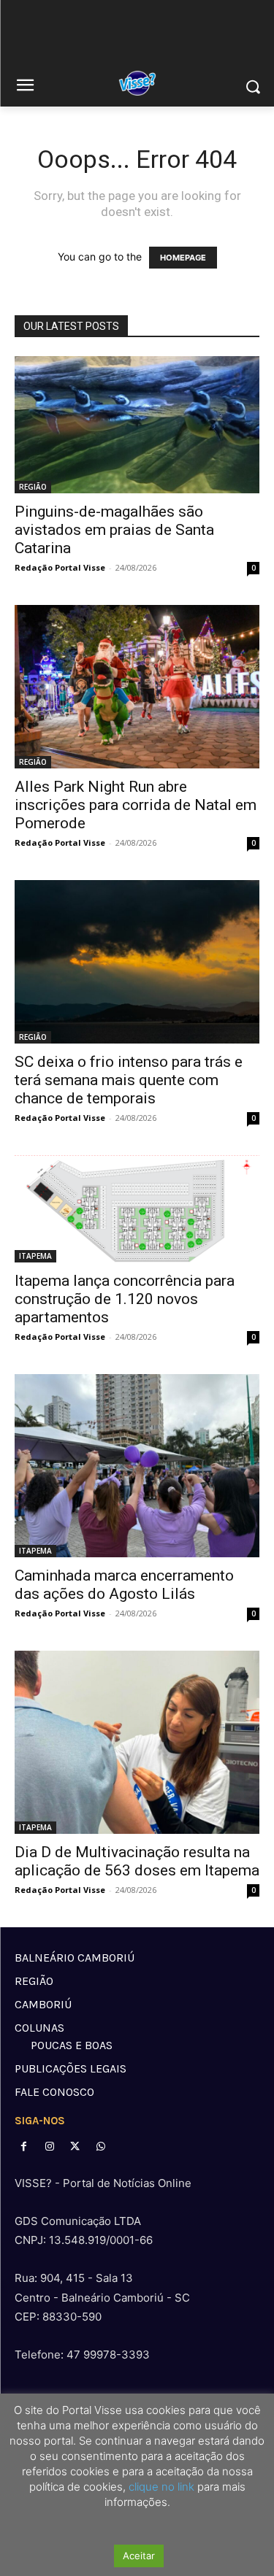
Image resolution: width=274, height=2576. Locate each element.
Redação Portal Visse (60, 567)
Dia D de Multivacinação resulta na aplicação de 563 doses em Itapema (137, 1861)
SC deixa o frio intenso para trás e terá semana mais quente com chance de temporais (129, 1080)
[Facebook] (24, 2147)
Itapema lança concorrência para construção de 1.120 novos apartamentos (125, 1299)
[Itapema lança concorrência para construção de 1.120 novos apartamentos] (137, 1209)
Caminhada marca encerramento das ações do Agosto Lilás (124, 1585)
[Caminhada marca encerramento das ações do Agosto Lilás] (137, 1466)
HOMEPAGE (183, 258)
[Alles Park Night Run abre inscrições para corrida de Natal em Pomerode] (137, 686)
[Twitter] (75, 2147)
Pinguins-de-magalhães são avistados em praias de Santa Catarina (114, 530)
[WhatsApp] (101, 2147)
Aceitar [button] (139, 2556)
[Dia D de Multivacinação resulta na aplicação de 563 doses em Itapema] (137, 1742)
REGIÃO (33, 487)
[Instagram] (49, 2147)
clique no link (160, 2487)
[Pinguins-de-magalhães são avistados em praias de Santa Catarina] (137, 425)
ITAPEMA (35, 1256)
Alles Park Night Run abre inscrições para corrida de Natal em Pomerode (136, 805)
